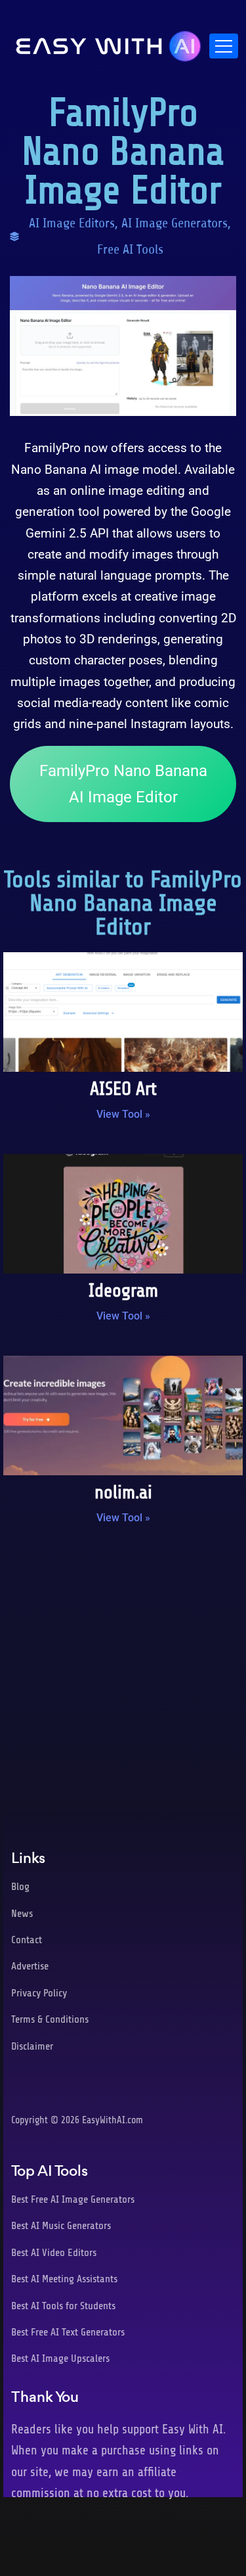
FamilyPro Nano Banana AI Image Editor (123, 784)
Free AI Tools (130, 249)
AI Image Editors (72, 223)
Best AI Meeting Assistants (64, 2279)
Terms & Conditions (50, 2019)
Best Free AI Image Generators (73, 2199)
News (22, 1914)
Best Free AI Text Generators (68, 2332)
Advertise (30, 1966)
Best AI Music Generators (61, 2226)
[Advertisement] (123, 1674)
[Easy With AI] (109, 43)
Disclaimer (32, 2046)
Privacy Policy (39, 1993)
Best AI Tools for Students (63, 2306)
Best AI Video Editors (54, 2253)
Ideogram (123, 1291)
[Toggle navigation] (224, 46)
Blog (20, 1887)
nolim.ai (123, 1492)
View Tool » (123, 1114)
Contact (27, 1940)
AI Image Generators (174, 223)
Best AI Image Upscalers (60, 2358)
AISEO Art (123, 1089)
